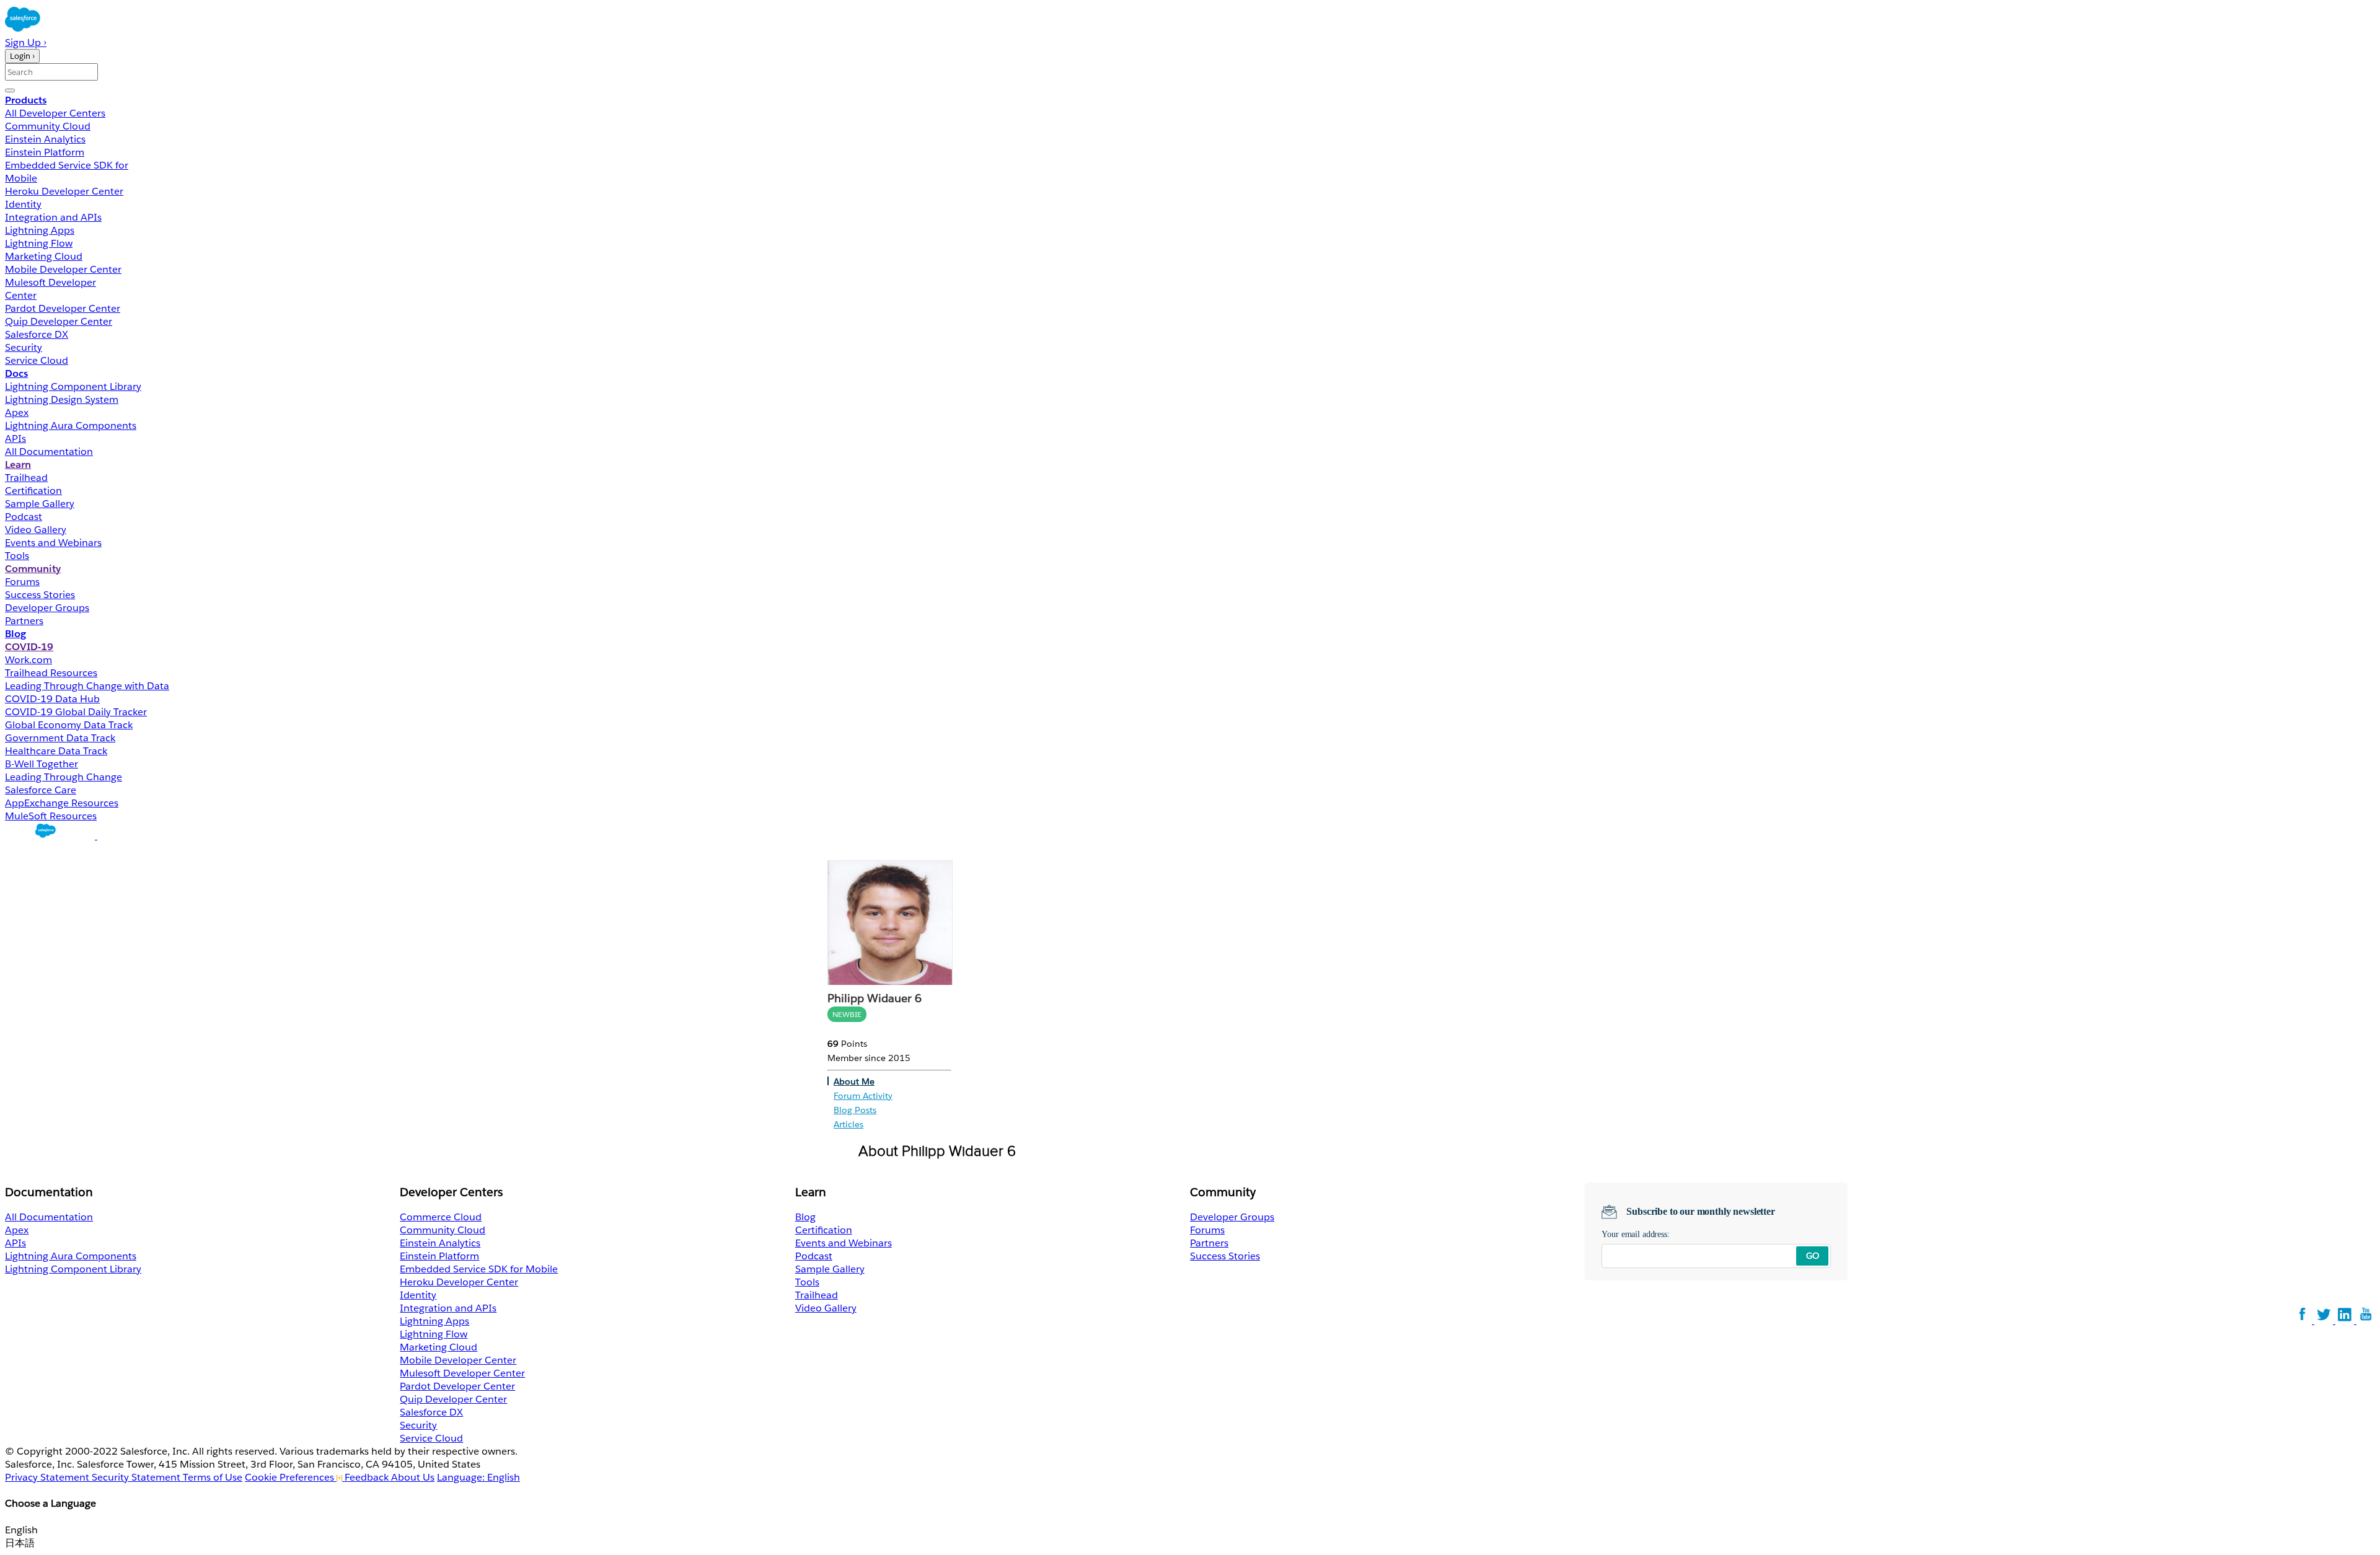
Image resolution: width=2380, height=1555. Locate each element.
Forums (22, 582)
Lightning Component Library (73, 386)
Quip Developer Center (59, 321)
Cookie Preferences (291, 1477)
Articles (848, 1124)
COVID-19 (29, 647)
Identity (23, 204)
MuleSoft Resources (51, 816)
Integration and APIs (53, 217)
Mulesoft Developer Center (462, 1373)
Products (26, 100)
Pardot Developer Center (63, 308)
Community (33, 569)
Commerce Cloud (441, 1217)
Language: (478, 1477)
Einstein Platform (45, 152)
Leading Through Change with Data (87, 686)
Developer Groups (47, 608)
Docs (16, 373)
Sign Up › (26, 42)
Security (24, 347)
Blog (15, 634)
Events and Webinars (53, 543)
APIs (15, 438)
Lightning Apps (40, 230)
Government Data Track (60, 738)
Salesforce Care (41, 790)
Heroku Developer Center (64, 191)
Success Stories (40, 595)
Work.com (29, 660)
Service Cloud (37, 360)
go (1813, 1256)
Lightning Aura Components (71, 425)
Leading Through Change (64, 777)
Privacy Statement (48, 1477)
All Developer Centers (55, 113)
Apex (17, 412)
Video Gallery (36, 530)
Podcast (24, 517)
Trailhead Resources (51, 673)
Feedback (367, 1477)
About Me (854, 1081)
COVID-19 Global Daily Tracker (76, 712)
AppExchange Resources (62, 803)
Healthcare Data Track (56, 751)
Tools (17, 556)
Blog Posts (855, 1110)
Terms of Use (213, 1477)
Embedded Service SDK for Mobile (479, 1269)
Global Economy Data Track (69, 725)
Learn (18, 465)
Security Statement (137, 1477)
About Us (413, 1477)
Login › (22, 56)
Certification (33, 491)
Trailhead (26, 478)
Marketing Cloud (44, 256)
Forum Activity (863, 1096)
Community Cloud (48, 126)
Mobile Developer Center (63, 269)
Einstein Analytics (45, 139)
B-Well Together (42, 764)
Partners (24, 621)
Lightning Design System (62, 399)
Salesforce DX (37, 334)
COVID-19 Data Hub (52, 699)
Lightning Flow (39, 243)
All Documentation (49, 452)
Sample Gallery (40, 504)
